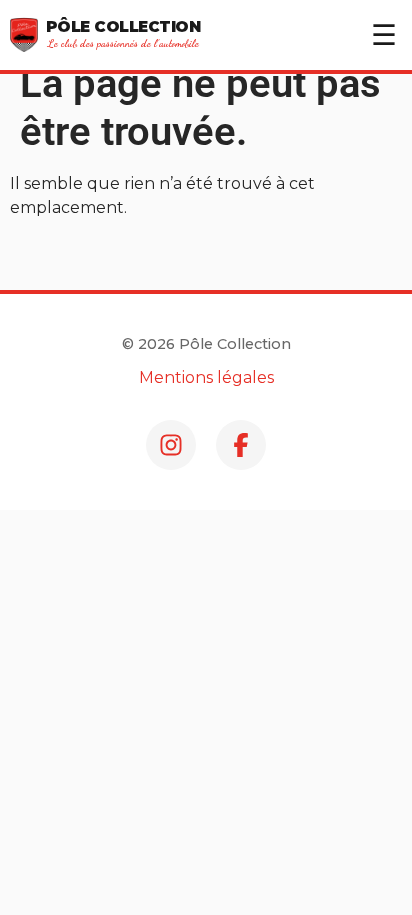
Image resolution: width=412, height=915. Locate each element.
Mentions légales (206, 377)
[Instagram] (171, 445)
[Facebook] (241, 445)
